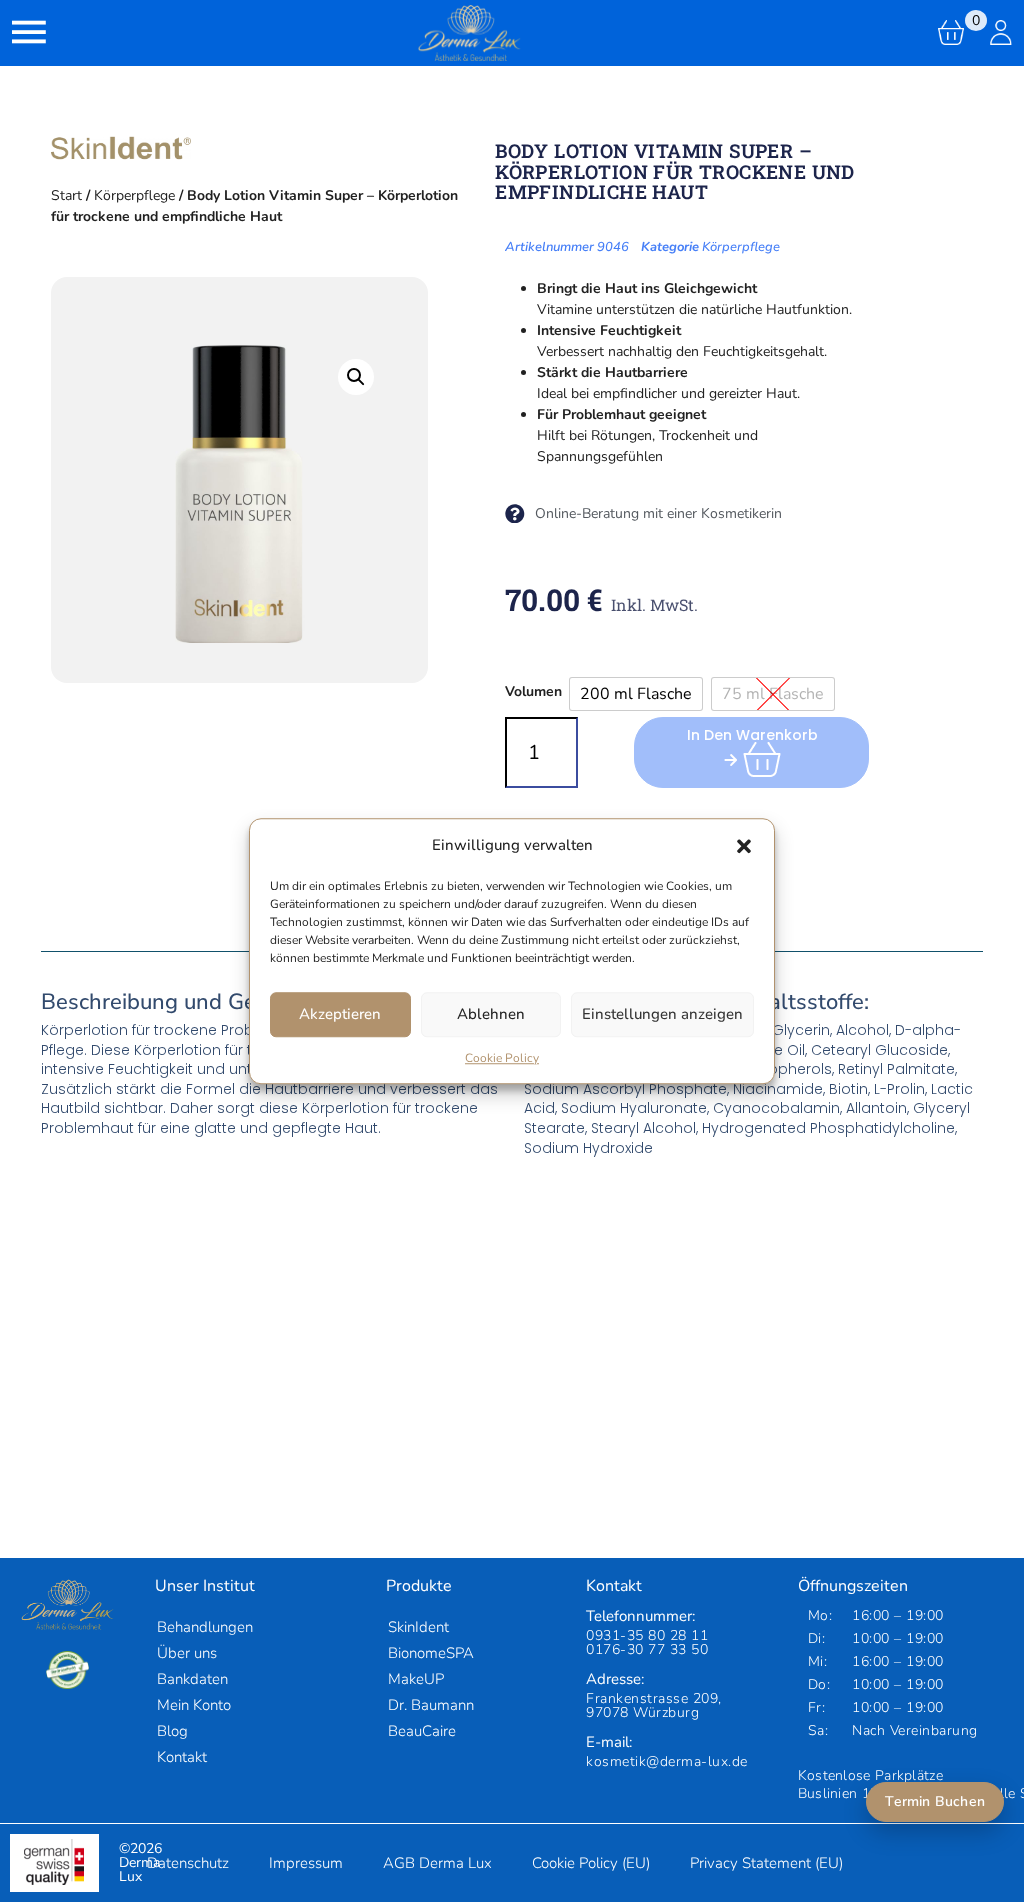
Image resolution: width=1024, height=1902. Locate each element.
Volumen (533, 691)
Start (66, 195)
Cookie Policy (502, 1058)
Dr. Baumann (431, 1705)
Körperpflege (134, 195)
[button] (744, 846)
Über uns (187, 1653)
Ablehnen (491, 1014)
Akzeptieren (340, 1014)
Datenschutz (188, 1863)
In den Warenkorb (752, 735)
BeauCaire (422, 1731)
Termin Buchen (935, 1801)
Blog (172, 1731)
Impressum (306, 1863)
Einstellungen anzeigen (662, 1014)
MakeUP (416, 1679)
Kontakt (182, 1757)
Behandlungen (205, 1627)
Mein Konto (194, 1705)
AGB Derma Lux (437, 1863)
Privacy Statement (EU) (766, 1863)
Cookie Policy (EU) (591, 1863)
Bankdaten (192, 1679)
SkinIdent (418, 1627)
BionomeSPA (431, 1653)
